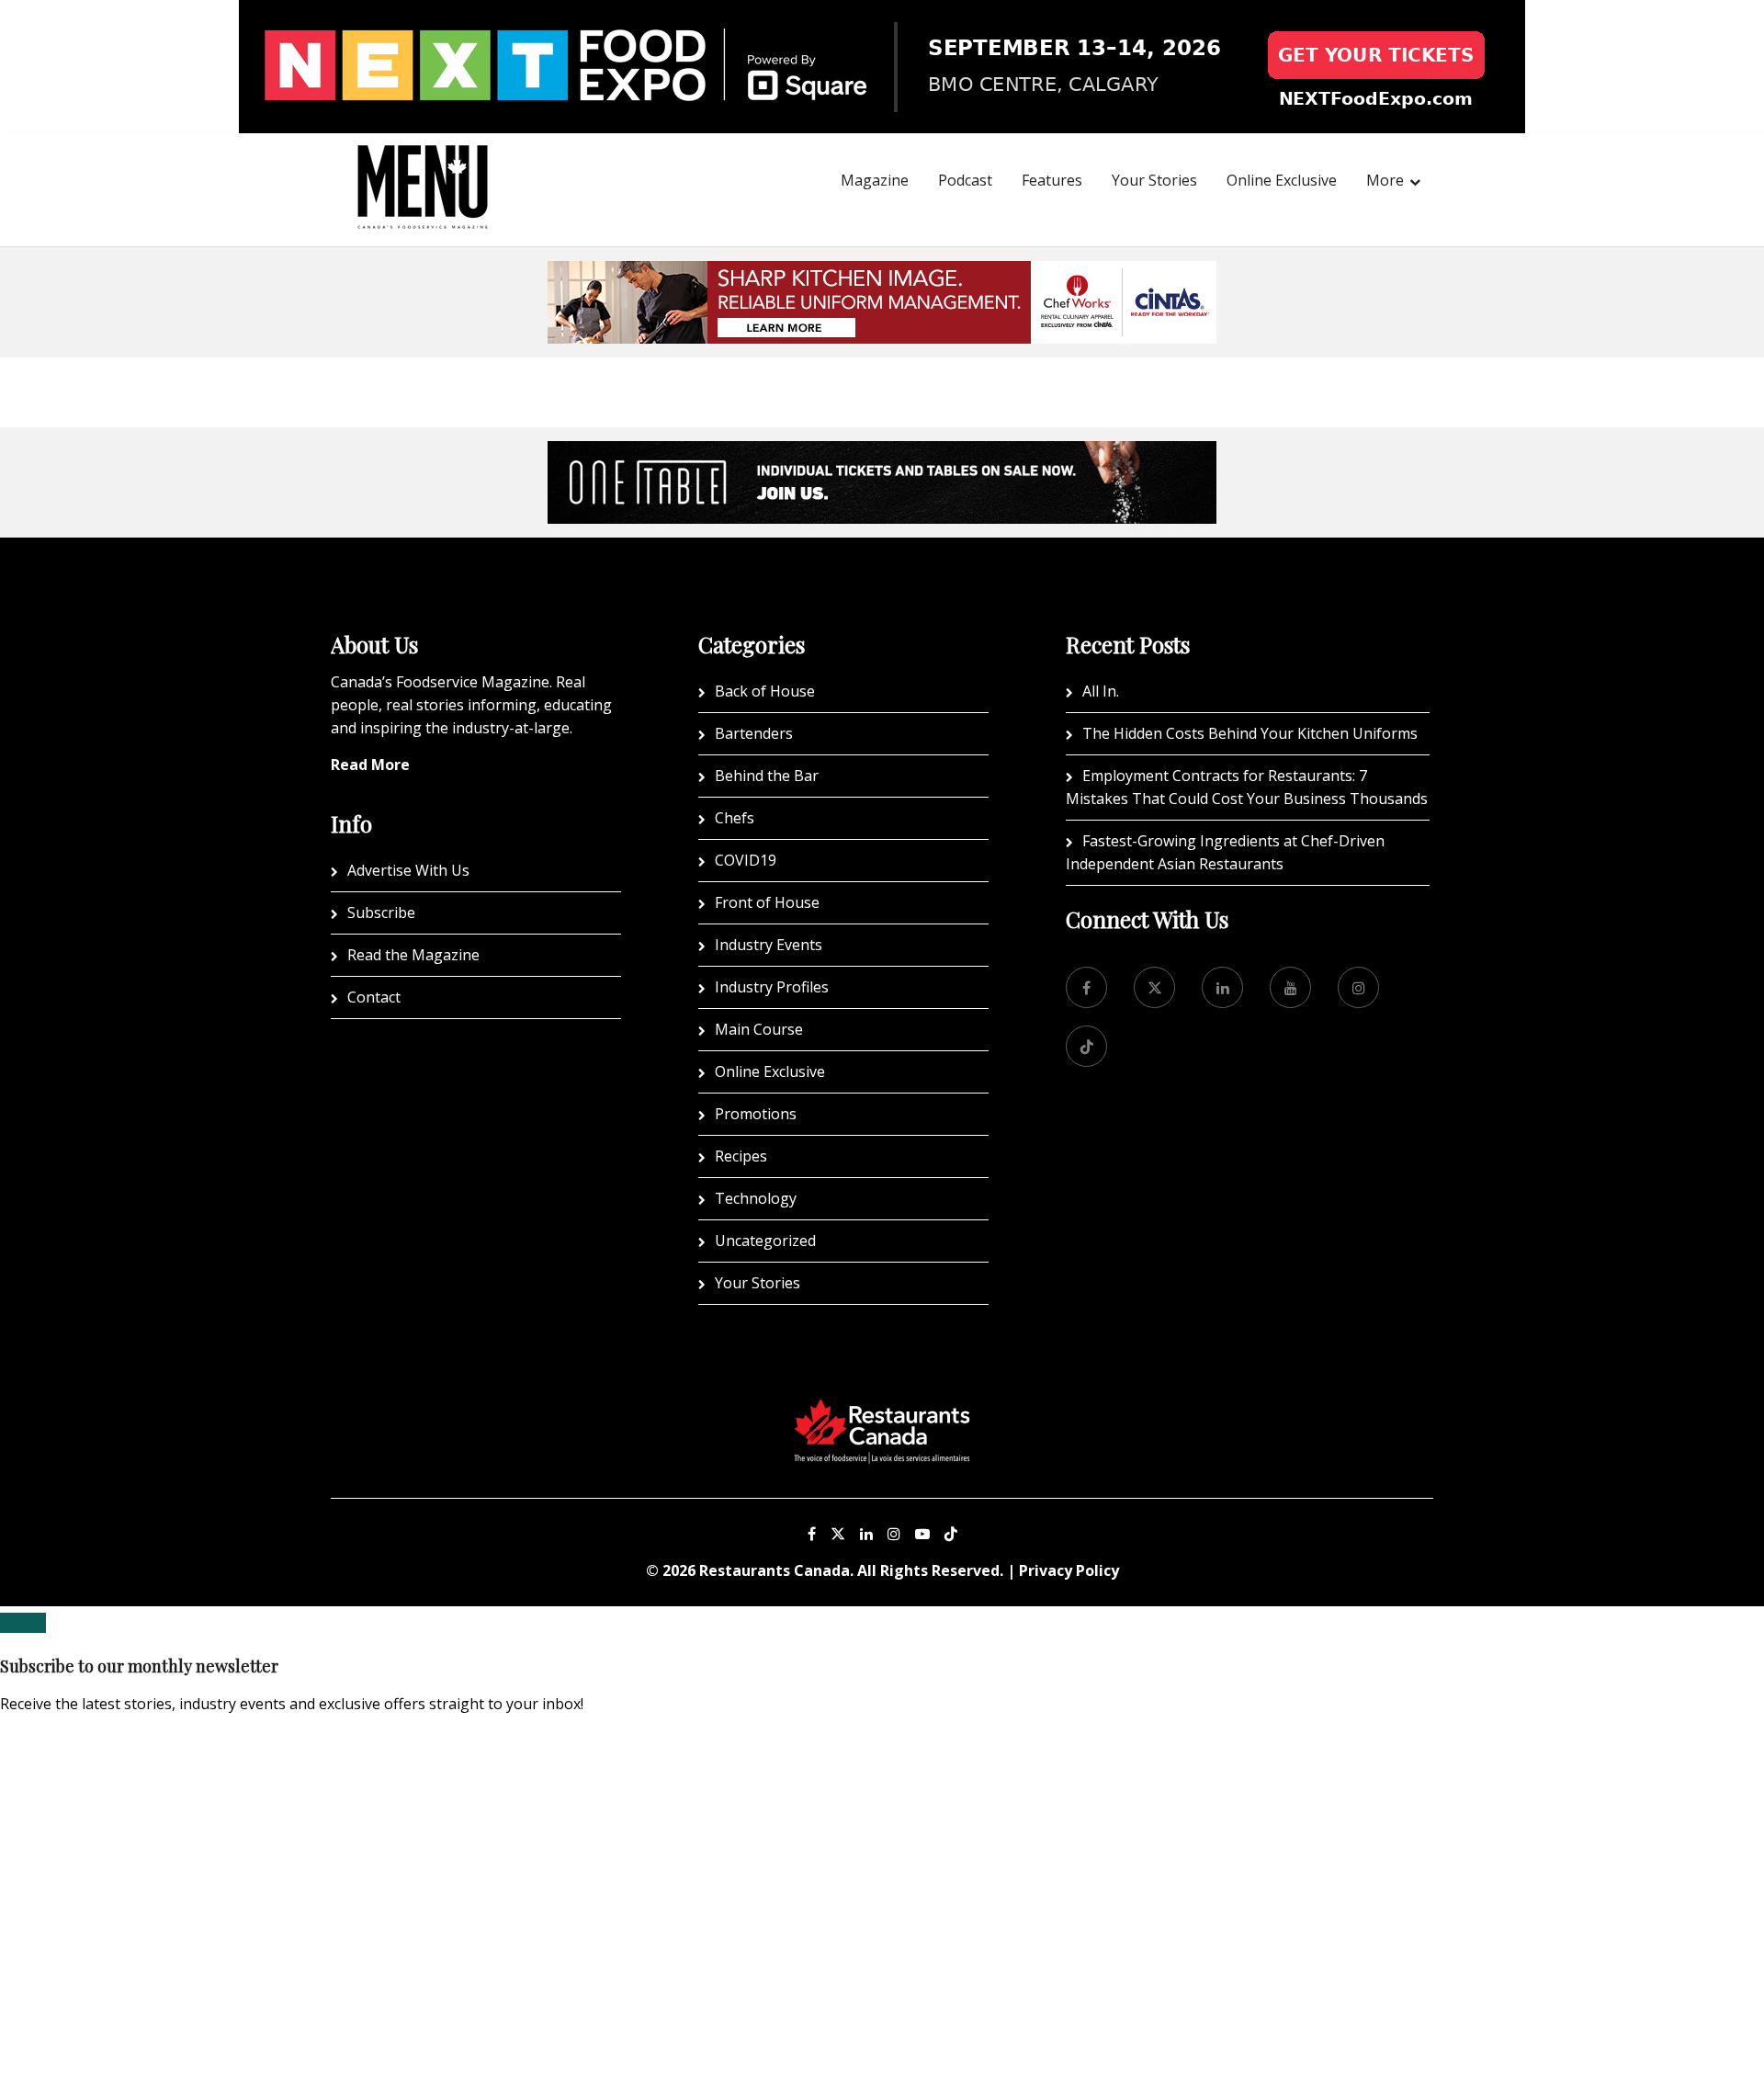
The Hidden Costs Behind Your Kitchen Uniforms (1250, 733)
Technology (756, 1198)
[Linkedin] (866, 1534)
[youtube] (1290, 987)
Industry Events (769, 945)
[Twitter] (1154, 987)
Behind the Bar (767, 776)
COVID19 (746, 860)
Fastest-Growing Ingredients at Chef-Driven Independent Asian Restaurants (1225, 852)
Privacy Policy (1069, 1570)
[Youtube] (922, 1534)
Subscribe (381, 912)
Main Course (759, 1029)
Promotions (756, 1114)
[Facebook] (1086, 987)
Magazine (875, 180)
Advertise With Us (408, 870)
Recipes (741, 1156)
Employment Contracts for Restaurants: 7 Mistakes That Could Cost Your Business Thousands (1247, 787)
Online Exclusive (1282, 180)
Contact (374, 997)
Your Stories (1154, 180)
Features (1052, 180)
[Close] (23, 1623)
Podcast (965, 180)
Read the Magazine (413, 955)
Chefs (735, 818)
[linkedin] (1222, 987)
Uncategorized (765, 1241)
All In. (1101, 691)
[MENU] (423, 162)
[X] (838, 1534)
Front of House (767, 902)
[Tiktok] (1086, 1046)
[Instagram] (894, 1534)
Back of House (765, 691)
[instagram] (1358, 987)
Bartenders (754, 733)
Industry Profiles (772, 987)
